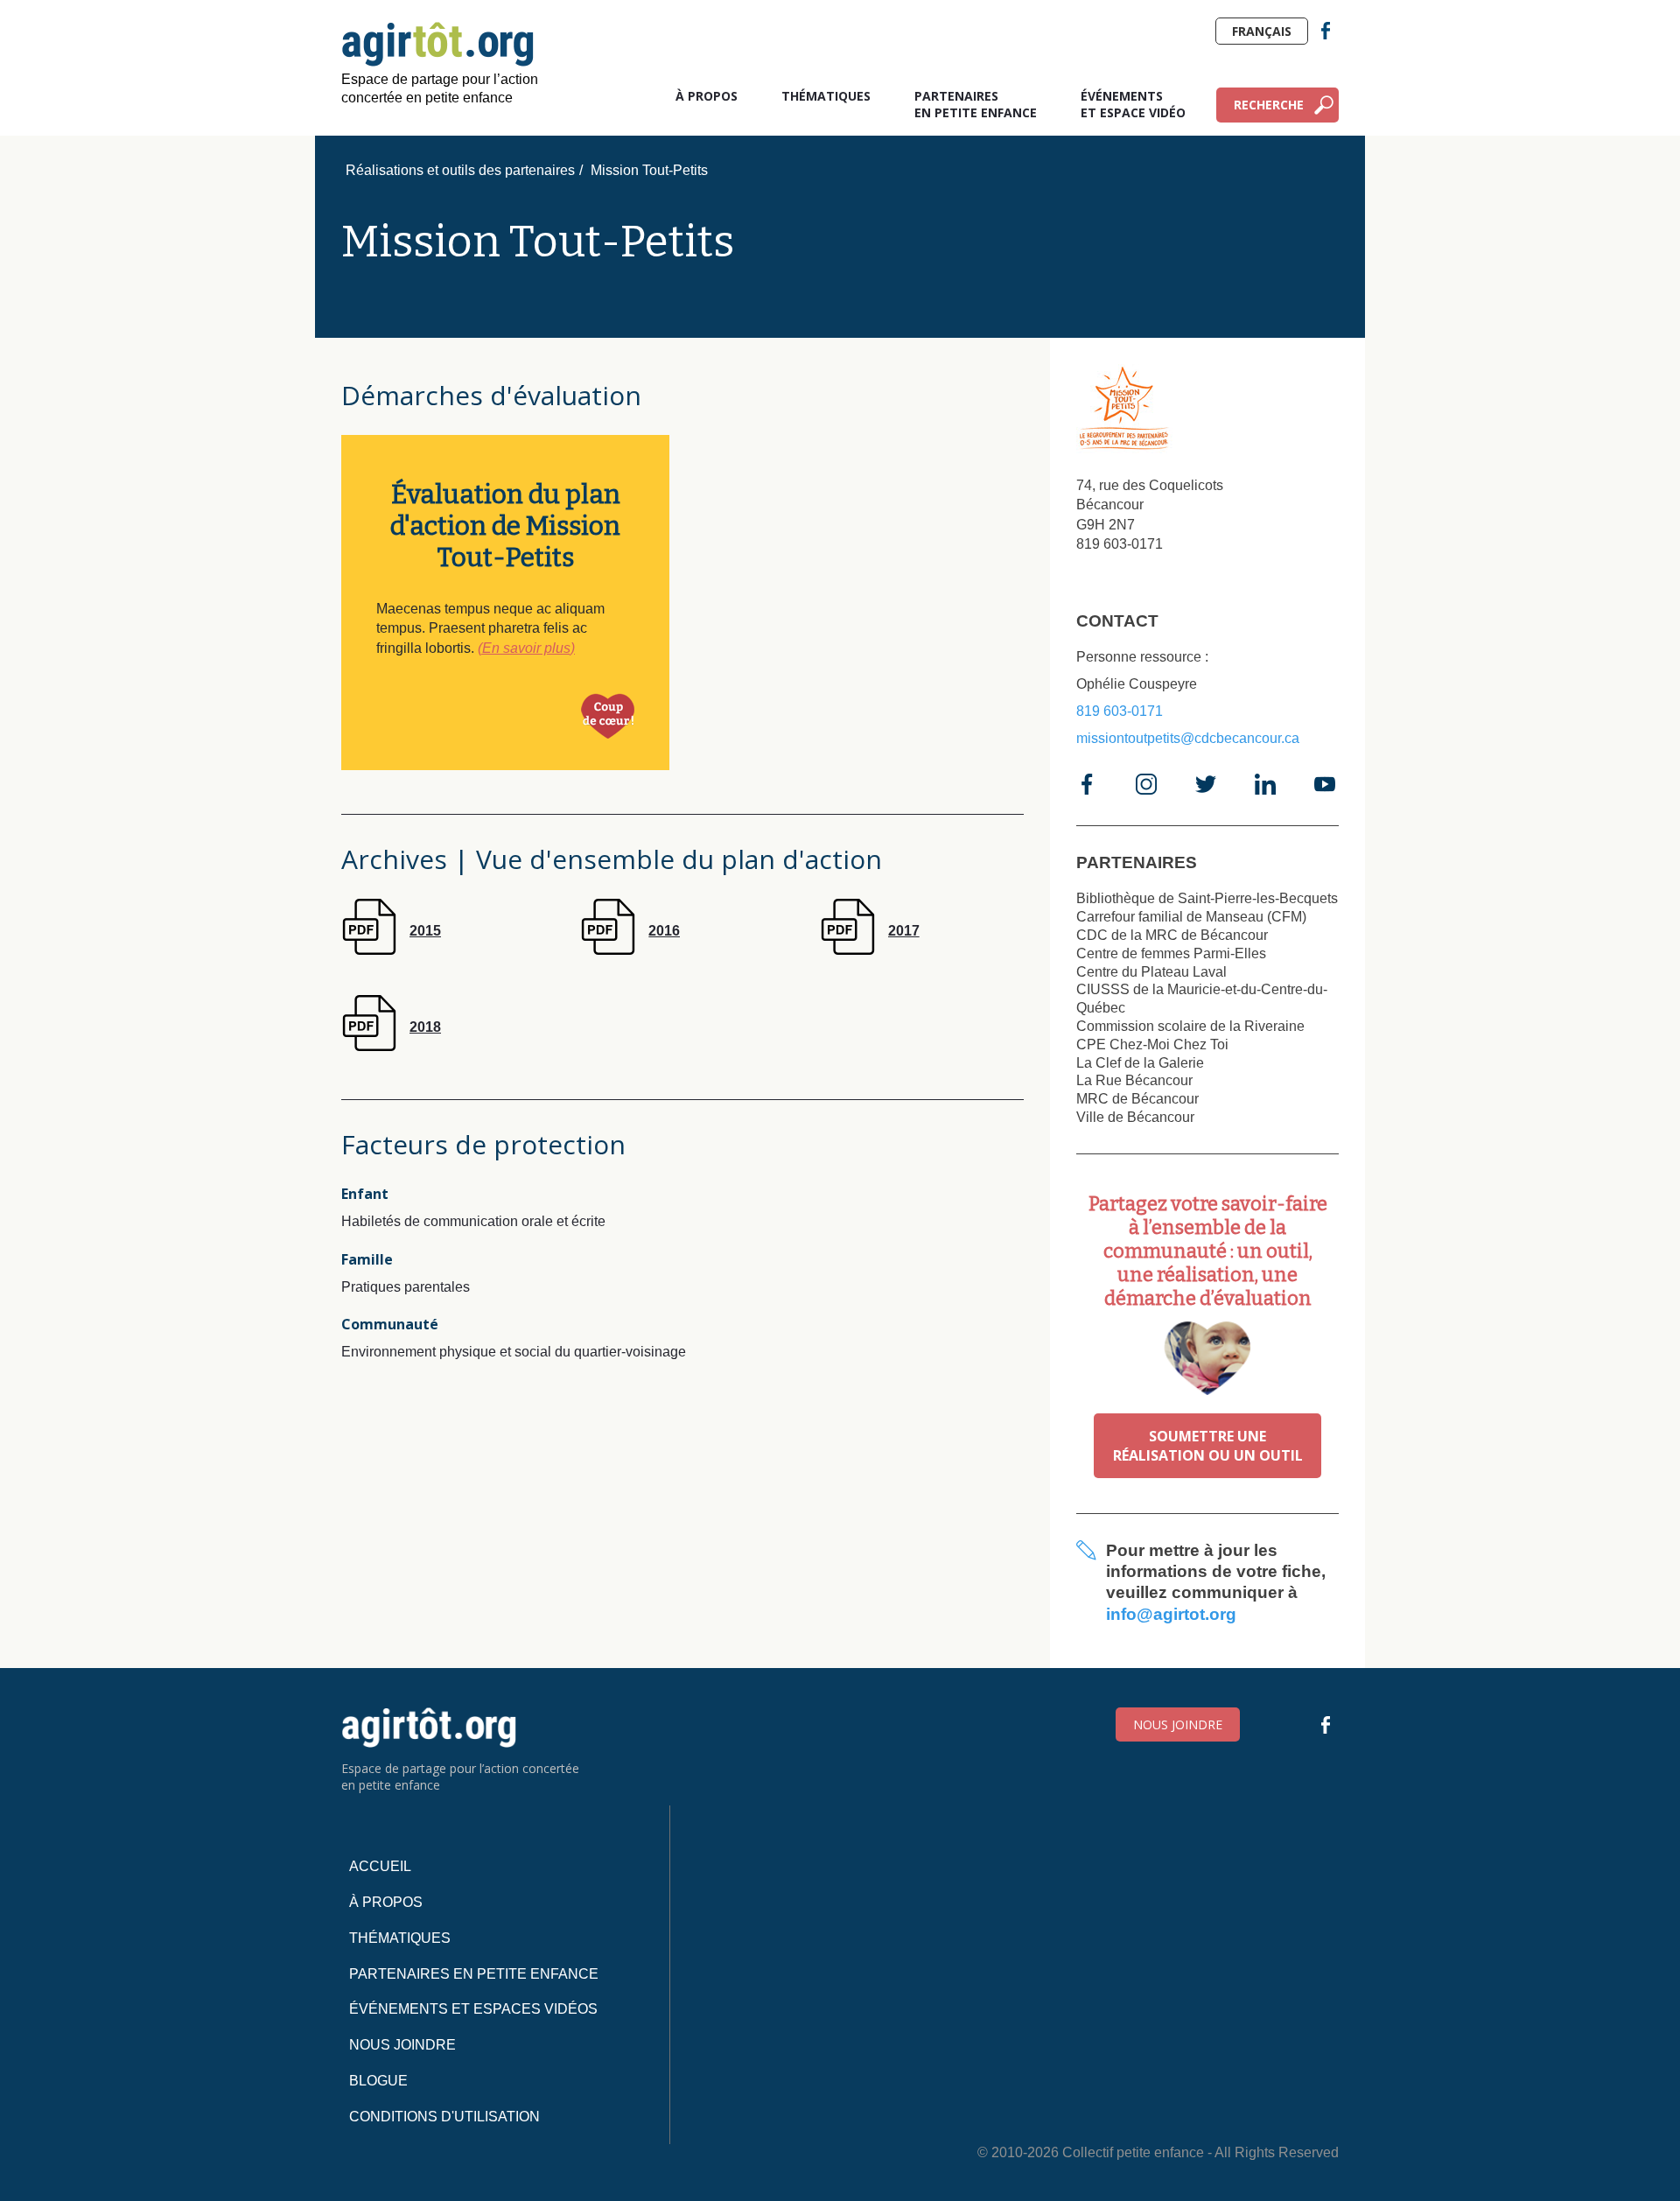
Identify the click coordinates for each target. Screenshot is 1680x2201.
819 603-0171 (1120, 711)
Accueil (380, 1866)
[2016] (630, 950)
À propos (707, 96)
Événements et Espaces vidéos (473, 2009)
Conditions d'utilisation (444, 2117)
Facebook (1326, 31)
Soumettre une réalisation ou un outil (1208, 1446)
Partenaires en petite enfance (976, 104)
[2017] (870, 950)
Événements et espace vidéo (1133, 104)
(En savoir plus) (526, 648)
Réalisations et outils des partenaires (460, 170)
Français (1262, 31)
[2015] (391, 950)
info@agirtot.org (1171, 1614)
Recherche (1269, 105)
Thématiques (826, 96)
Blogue (378, 2081)
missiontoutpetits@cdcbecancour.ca (1188, 738)
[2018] (391, 1046)
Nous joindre (1178, 1724)
